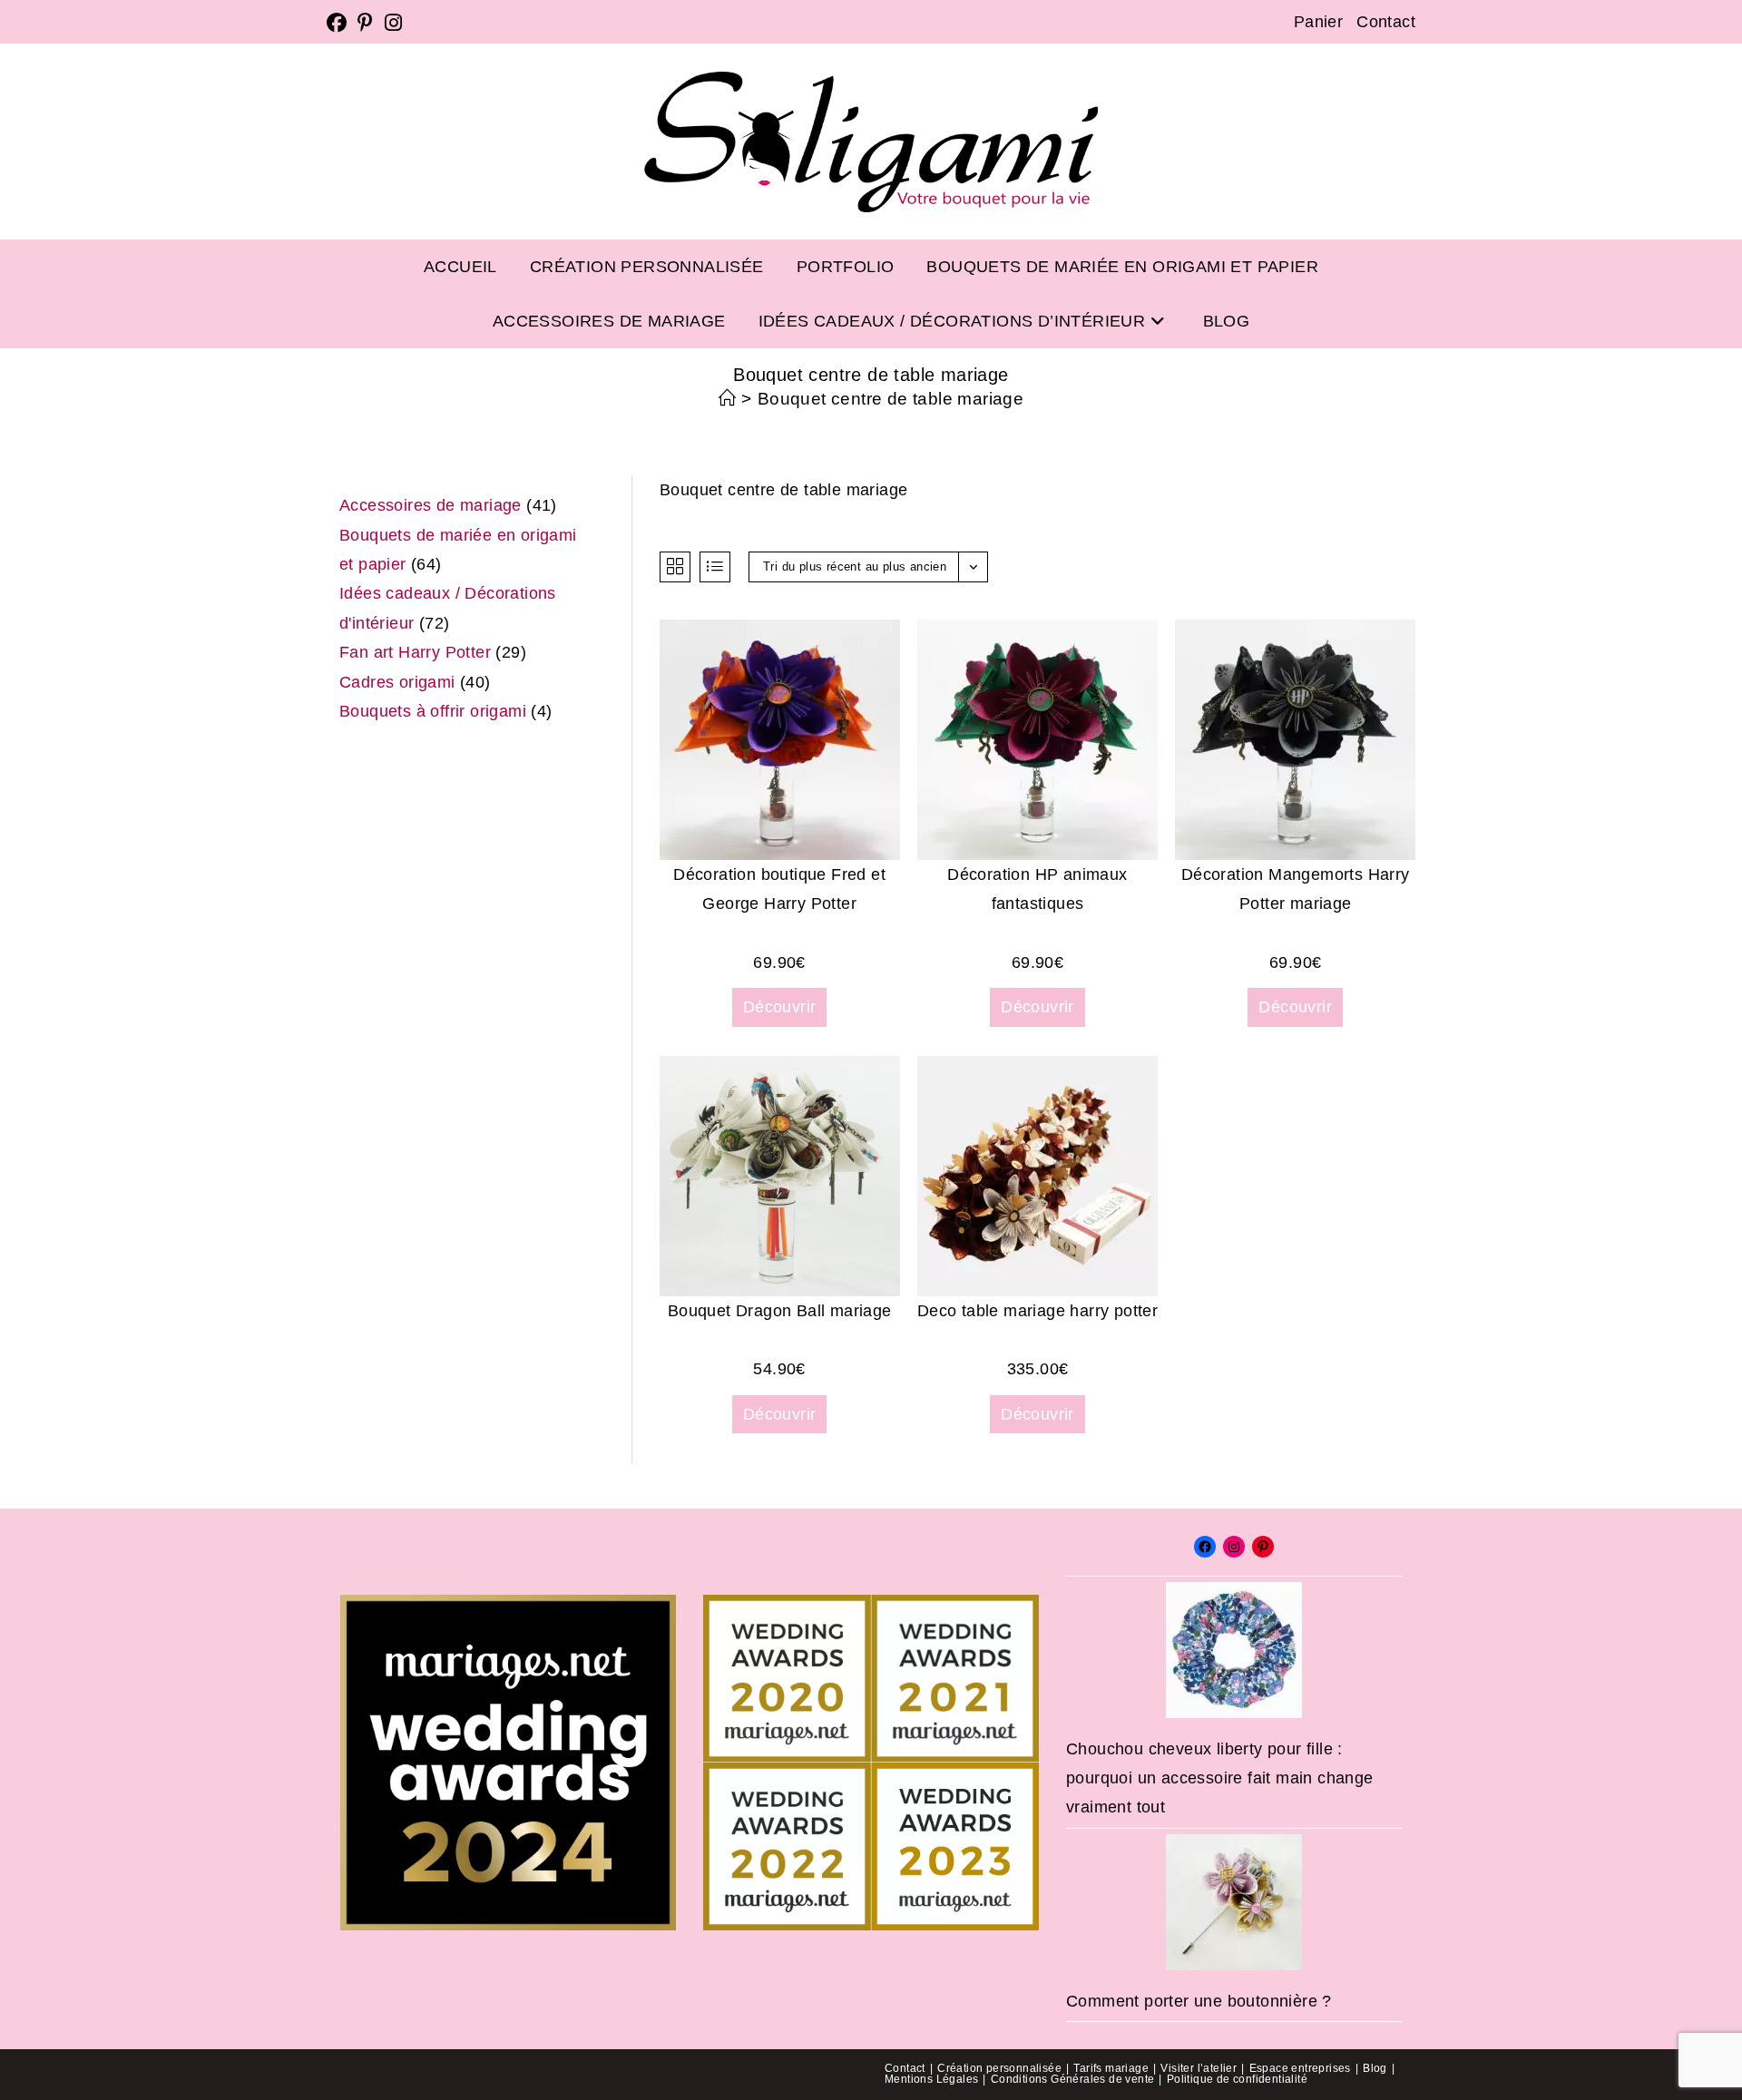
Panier (1318, 22)
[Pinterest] (1263, 1547)
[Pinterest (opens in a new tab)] (365, 23)
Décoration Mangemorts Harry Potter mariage (1296, 889)
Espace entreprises (1300, 2068)
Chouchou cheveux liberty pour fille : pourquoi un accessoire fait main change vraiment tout (1220, 1778)
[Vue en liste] (715, 567)
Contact (1386, 22)
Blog (1375, 2068)
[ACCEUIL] (727, 399)
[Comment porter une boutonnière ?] (1234, 1902)
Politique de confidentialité (1237, 2079)
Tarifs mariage (1111, 2068)
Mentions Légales (931, 2079)
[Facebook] (1205, 1547)
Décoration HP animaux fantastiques (1037, 889)
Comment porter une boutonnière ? (1199, 2001)
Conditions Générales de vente (1073, 2079)
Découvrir (780, 1007)
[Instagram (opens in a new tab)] (393, 23)
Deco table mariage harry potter (1037, 1311)
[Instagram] (1234, 1547)
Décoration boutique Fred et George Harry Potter (779, 889)
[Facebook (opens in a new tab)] (339, 23)
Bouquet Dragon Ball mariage (780, 1311)
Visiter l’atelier (1199, 2068)
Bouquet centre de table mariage (891, 399)
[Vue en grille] (675, 567)
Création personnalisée (999, 2068)
